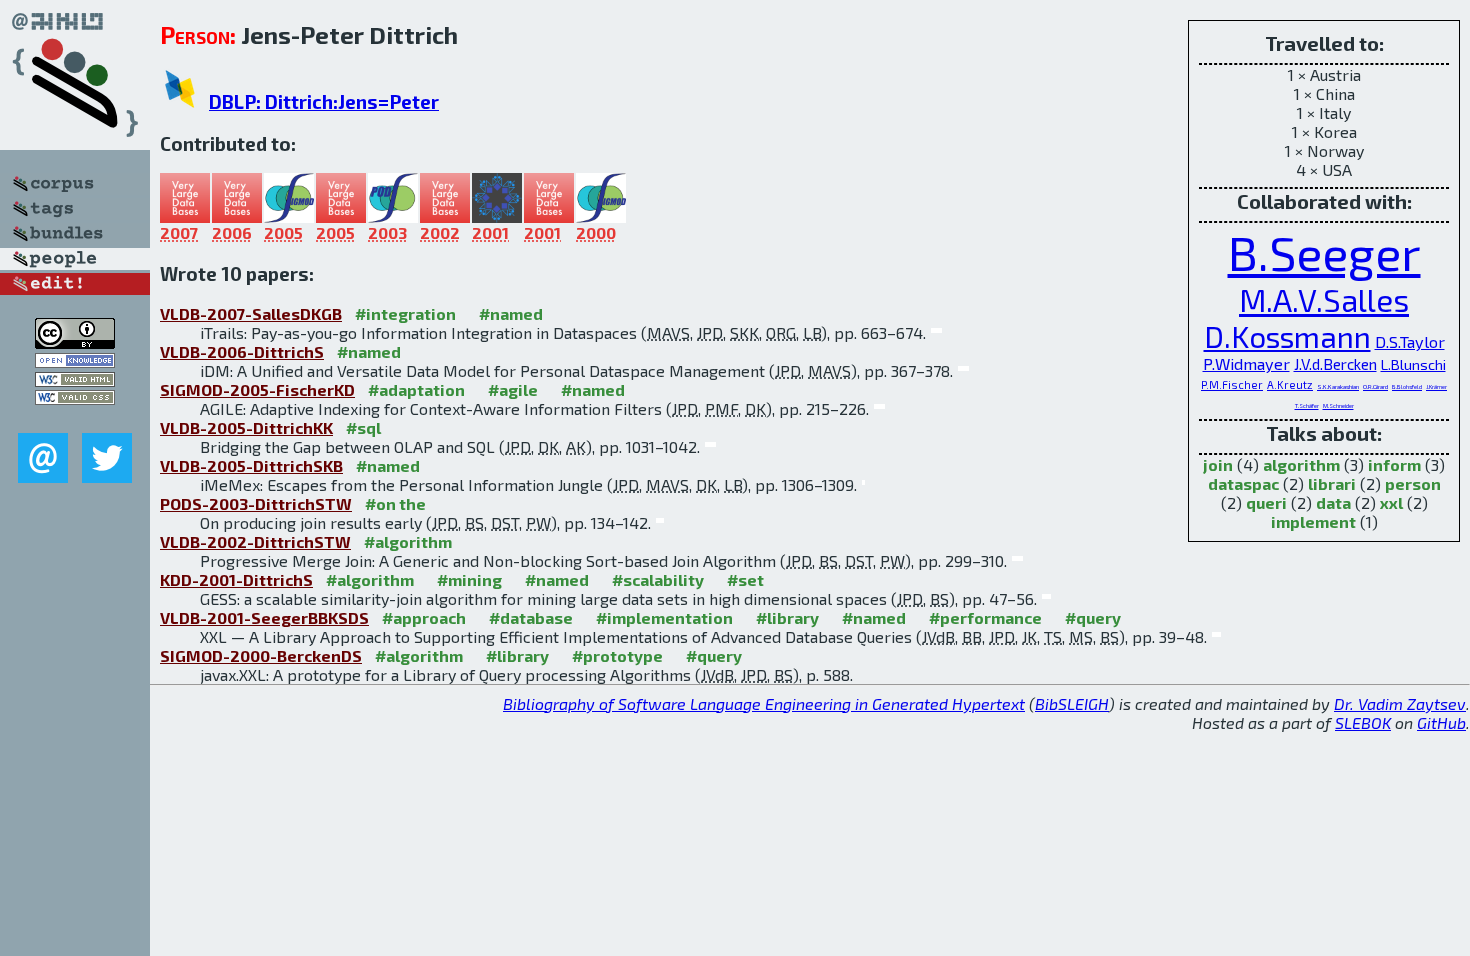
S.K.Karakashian (1338, 386)
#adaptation (416, 389)
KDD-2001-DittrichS (236, 579)
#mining (469, 579)
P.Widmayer (1246, 363)
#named (511, 313)
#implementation (664, 617)
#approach (424, 617)
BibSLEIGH (1072, 703)
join (1218, 464)
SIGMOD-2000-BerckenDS (261, 655)
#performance (985, 617)
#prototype (617, 655)
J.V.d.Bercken (1335, 364)
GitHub (1441, 722)
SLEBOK (1363, 722)
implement (1313, 521)
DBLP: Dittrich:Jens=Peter (324, 101)
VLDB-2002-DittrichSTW (255, 541)
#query (1093, 617)
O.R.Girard (1375, 386)
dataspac (1243, 483)
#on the (395, 503)
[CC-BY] (75, 342)
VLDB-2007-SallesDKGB (251, 313)
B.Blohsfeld (1407, 386)
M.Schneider (1338, 405)
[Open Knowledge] (75, 361)
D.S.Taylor (1410, 341)
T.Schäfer (1307, 405)
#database (531, 617)
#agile (513, 389)
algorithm (1301, 464)
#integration (405, 313)
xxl (1391, 502)
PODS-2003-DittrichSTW (256, 503)
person (1413, 483)
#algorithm (408, 541)
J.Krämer (1436, 386)
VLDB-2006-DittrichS (242, 351)
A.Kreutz (1290, 384)
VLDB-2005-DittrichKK (246, 427)
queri (1266, 502)
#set (745, 579)
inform (1394, 464)
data (1333, 502)
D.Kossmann (1287, 336)
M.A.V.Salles (1324, 299)
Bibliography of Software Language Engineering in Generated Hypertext (764, 703)
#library (787, 617)
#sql (363, 427)
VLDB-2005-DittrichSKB (251, 465)
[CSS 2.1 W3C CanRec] (75, 418)
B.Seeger (1324, 252)
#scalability (658, 579)
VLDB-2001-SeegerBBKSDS (264, 617)
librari (1332, 483)
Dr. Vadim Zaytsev (1400, 703)
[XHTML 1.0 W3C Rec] (75, 380)
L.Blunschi (1413, 364)
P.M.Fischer (1232, 384)
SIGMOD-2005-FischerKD (257, 389)
